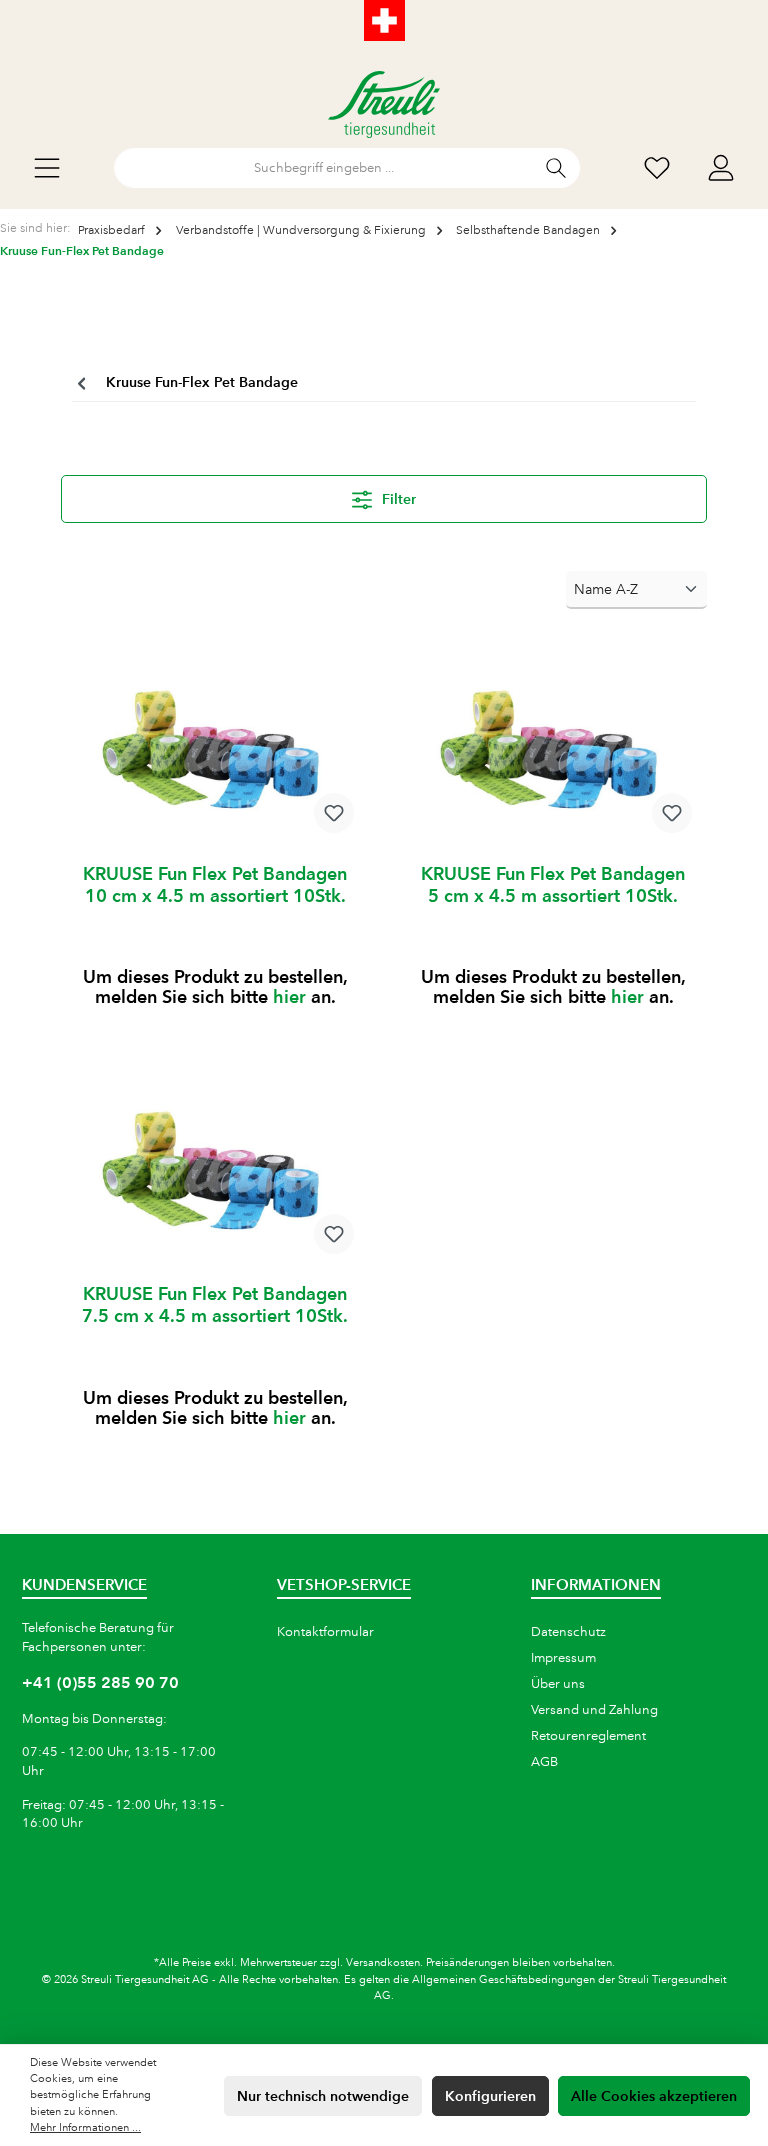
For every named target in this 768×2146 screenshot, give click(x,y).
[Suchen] (556, 168)
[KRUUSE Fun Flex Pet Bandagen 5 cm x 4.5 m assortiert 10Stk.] (552, 748)
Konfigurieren (490, 2096)
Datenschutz (568, 1632)
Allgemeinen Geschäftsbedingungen (503, 1980)
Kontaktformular (325, 1632)
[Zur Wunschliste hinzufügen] (334, 813)
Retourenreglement (588, 1736)
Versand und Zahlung (594, 1710)
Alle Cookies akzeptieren (654, 2096)
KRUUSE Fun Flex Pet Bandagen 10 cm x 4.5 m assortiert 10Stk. (215, 884)
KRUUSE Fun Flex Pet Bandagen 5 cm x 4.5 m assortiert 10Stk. (553, 884)
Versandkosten (383, 1963)
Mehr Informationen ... (85, 2128)
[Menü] (47, 168)
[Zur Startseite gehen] (384, 104)
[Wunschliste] (657, 168)
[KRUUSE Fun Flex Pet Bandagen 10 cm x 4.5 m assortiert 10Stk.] (214, 748)
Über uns (558, 1684)
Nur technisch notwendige (323, 2096)
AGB (544, 1762)
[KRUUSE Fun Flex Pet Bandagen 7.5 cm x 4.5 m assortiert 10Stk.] (214, 1168)
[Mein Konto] (721, 168)
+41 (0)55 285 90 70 (100, 1682)
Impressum (563, 1658)
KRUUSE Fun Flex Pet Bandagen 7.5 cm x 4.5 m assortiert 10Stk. (215, 1304)
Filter (397, 499)
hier (289, 996)
